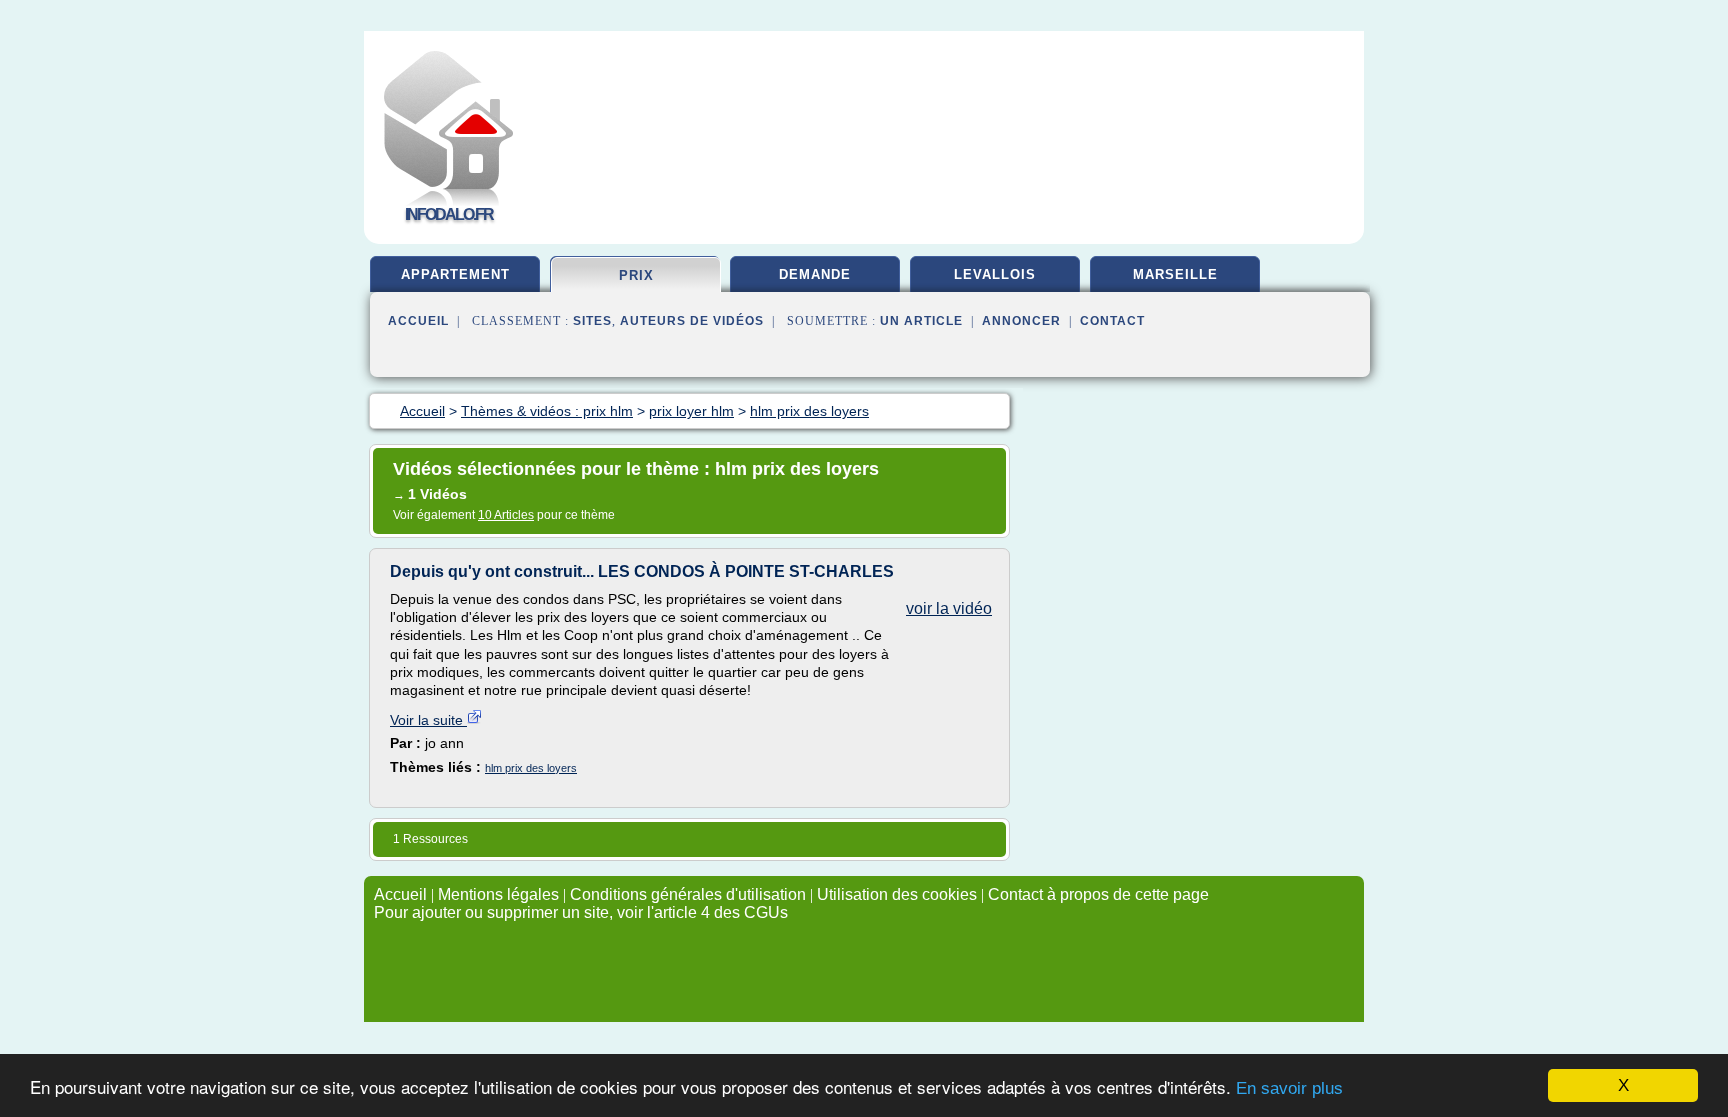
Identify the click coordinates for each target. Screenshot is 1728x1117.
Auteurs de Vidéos (692, 321)
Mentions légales (498, 894)
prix (636, 275)
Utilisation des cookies (897, 894)
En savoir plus (1289, 1088)
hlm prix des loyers (531, 768)
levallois (995, 274)
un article (921, 321)
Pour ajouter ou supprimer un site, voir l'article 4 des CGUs (581, 912)
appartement (455, 274)
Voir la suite (428, 720)
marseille (1175, 274)
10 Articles (506, 515)
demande (815, 274)
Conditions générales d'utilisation (688, 894)
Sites (592, 321)
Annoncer (1021, 321)
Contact (1112, 321)
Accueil (418, 321)
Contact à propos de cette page (1098, 894)
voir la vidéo (949, 608)
